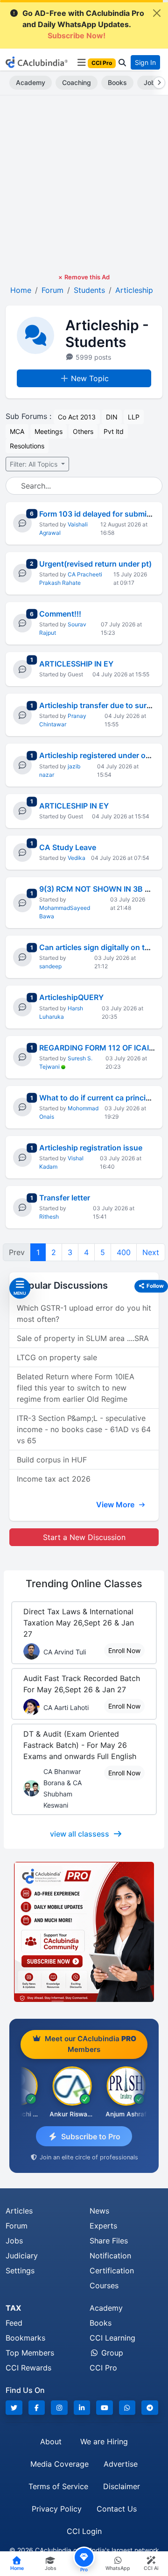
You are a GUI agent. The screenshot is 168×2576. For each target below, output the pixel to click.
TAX (13, 2308)
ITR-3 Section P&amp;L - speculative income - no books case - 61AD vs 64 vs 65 (84, 1429)
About (51, 2441)
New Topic (90, 378)
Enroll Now (124, 1650)
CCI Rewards (28, 2368)
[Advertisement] (84, 184)
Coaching (77, 82)
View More (116, 1504)
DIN (112, 417)
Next (151, 1252)
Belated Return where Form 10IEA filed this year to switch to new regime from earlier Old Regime (76, 1388)
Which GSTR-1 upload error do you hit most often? (84, 1313)
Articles (19, 2211)
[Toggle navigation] (81, 63)
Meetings (49, 431)
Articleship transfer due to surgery (101, 705)
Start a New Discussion (84, 1537)
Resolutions (27, 446)
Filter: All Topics (35, 464)
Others (83, 431)
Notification (110, 2256)
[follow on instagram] (59, 2408)
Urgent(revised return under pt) (95, 564)
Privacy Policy (57, 2509)
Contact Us (117, 2509)
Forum (17, 2226)
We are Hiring (104, 2441)
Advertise (121, 2464)
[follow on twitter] (14, 2408)
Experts (103, 2226)
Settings (20, 2271)
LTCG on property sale (57, 1357)
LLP (134, 417)
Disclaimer (122, 2486)
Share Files (109, 2241)
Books (117, 82)
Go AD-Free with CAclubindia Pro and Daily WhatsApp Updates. (83, 24)
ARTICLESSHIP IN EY (76, 664)
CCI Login (84, 2531)
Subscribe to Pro (91, 2136)
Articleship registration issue (91, 1148)
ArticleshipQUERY (71, 997)
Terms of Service (58, 2486)
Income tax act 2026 (54, 1479)
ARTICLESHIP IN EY (74, 806)
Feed (14, 2323)
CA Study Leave (68, 847)
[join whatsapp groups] (127, 2408)
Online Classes (84, 1583)
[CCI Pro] (84, 1932)
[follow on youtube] (105, 2408)
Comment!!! (60, 614)
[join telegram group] (150, 2408)
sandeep (50, 966)
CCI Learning (112, 2338)
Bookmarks (25, 2338)
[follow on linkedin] (82, 2408)
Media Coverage (59, 2464)
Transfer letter (65, 1198)
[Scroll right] (157, 83)
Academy (31, 82)
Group (111, 2353)
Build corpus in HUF (52, 1460)
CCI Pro (103, 2368)
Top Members (30, 2353)
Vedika (77, 858)
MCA (17, 431)
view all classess (80, 1834)
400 (124, 1252)
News (99, 2211)
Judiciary (22, 2256)
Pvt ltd (114, 431)
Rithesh (49, 1217)
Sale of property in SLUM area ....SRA (83, 1338)
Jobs (14, 2241)
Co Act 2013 (77, 417)
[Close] (157, 13)
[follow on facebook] (37, 2408)
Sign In (145, 62)
